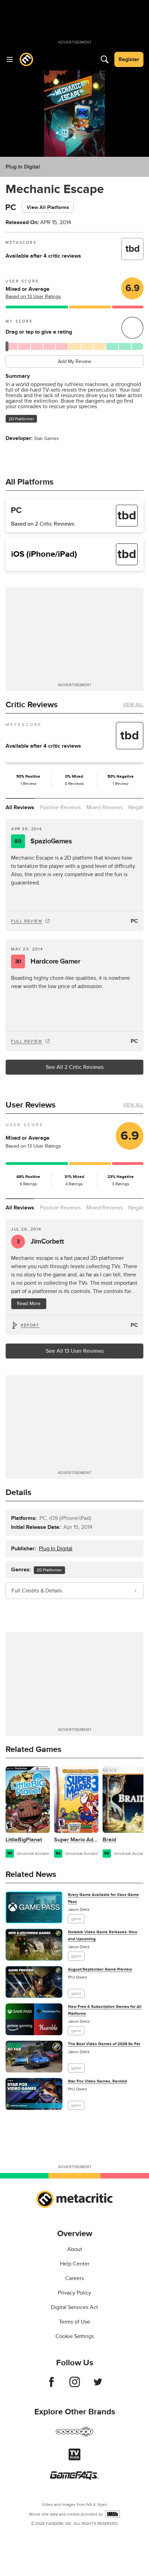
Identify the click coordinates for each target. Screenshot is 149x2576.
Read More (29, 1304)
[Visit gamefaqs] (74, 2478)
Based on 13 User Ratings (33, 296)
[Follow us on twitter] (98, 2385)
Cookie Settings (75, 2336)
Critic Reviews (32, 705)
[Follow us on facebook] (51, 2385)
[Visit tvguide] (74, 2459)
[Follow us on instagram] (75, 2385)
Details (18, 1492)
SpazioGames (43, 841)
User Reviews (30, 1105)
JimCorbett (40, 1242)
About (75, 2249)
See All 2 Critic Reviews (75, 1067)
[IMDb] (112, 2514)
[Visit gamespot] (74, 2436)
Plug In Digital (23, 167)
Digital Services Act (74, 2307)
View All (133, 705)
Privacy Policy (74, 2293)
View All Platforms (48, 207)
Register (129, 59)
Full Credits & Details (37, 1591)
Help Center (75, 2264)
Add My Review (74, 361)
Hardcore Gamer (48, 961)
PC (134, 921)
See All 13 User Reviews (75, 1351)
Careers (74, 2278)
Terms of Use (74, 2322)
